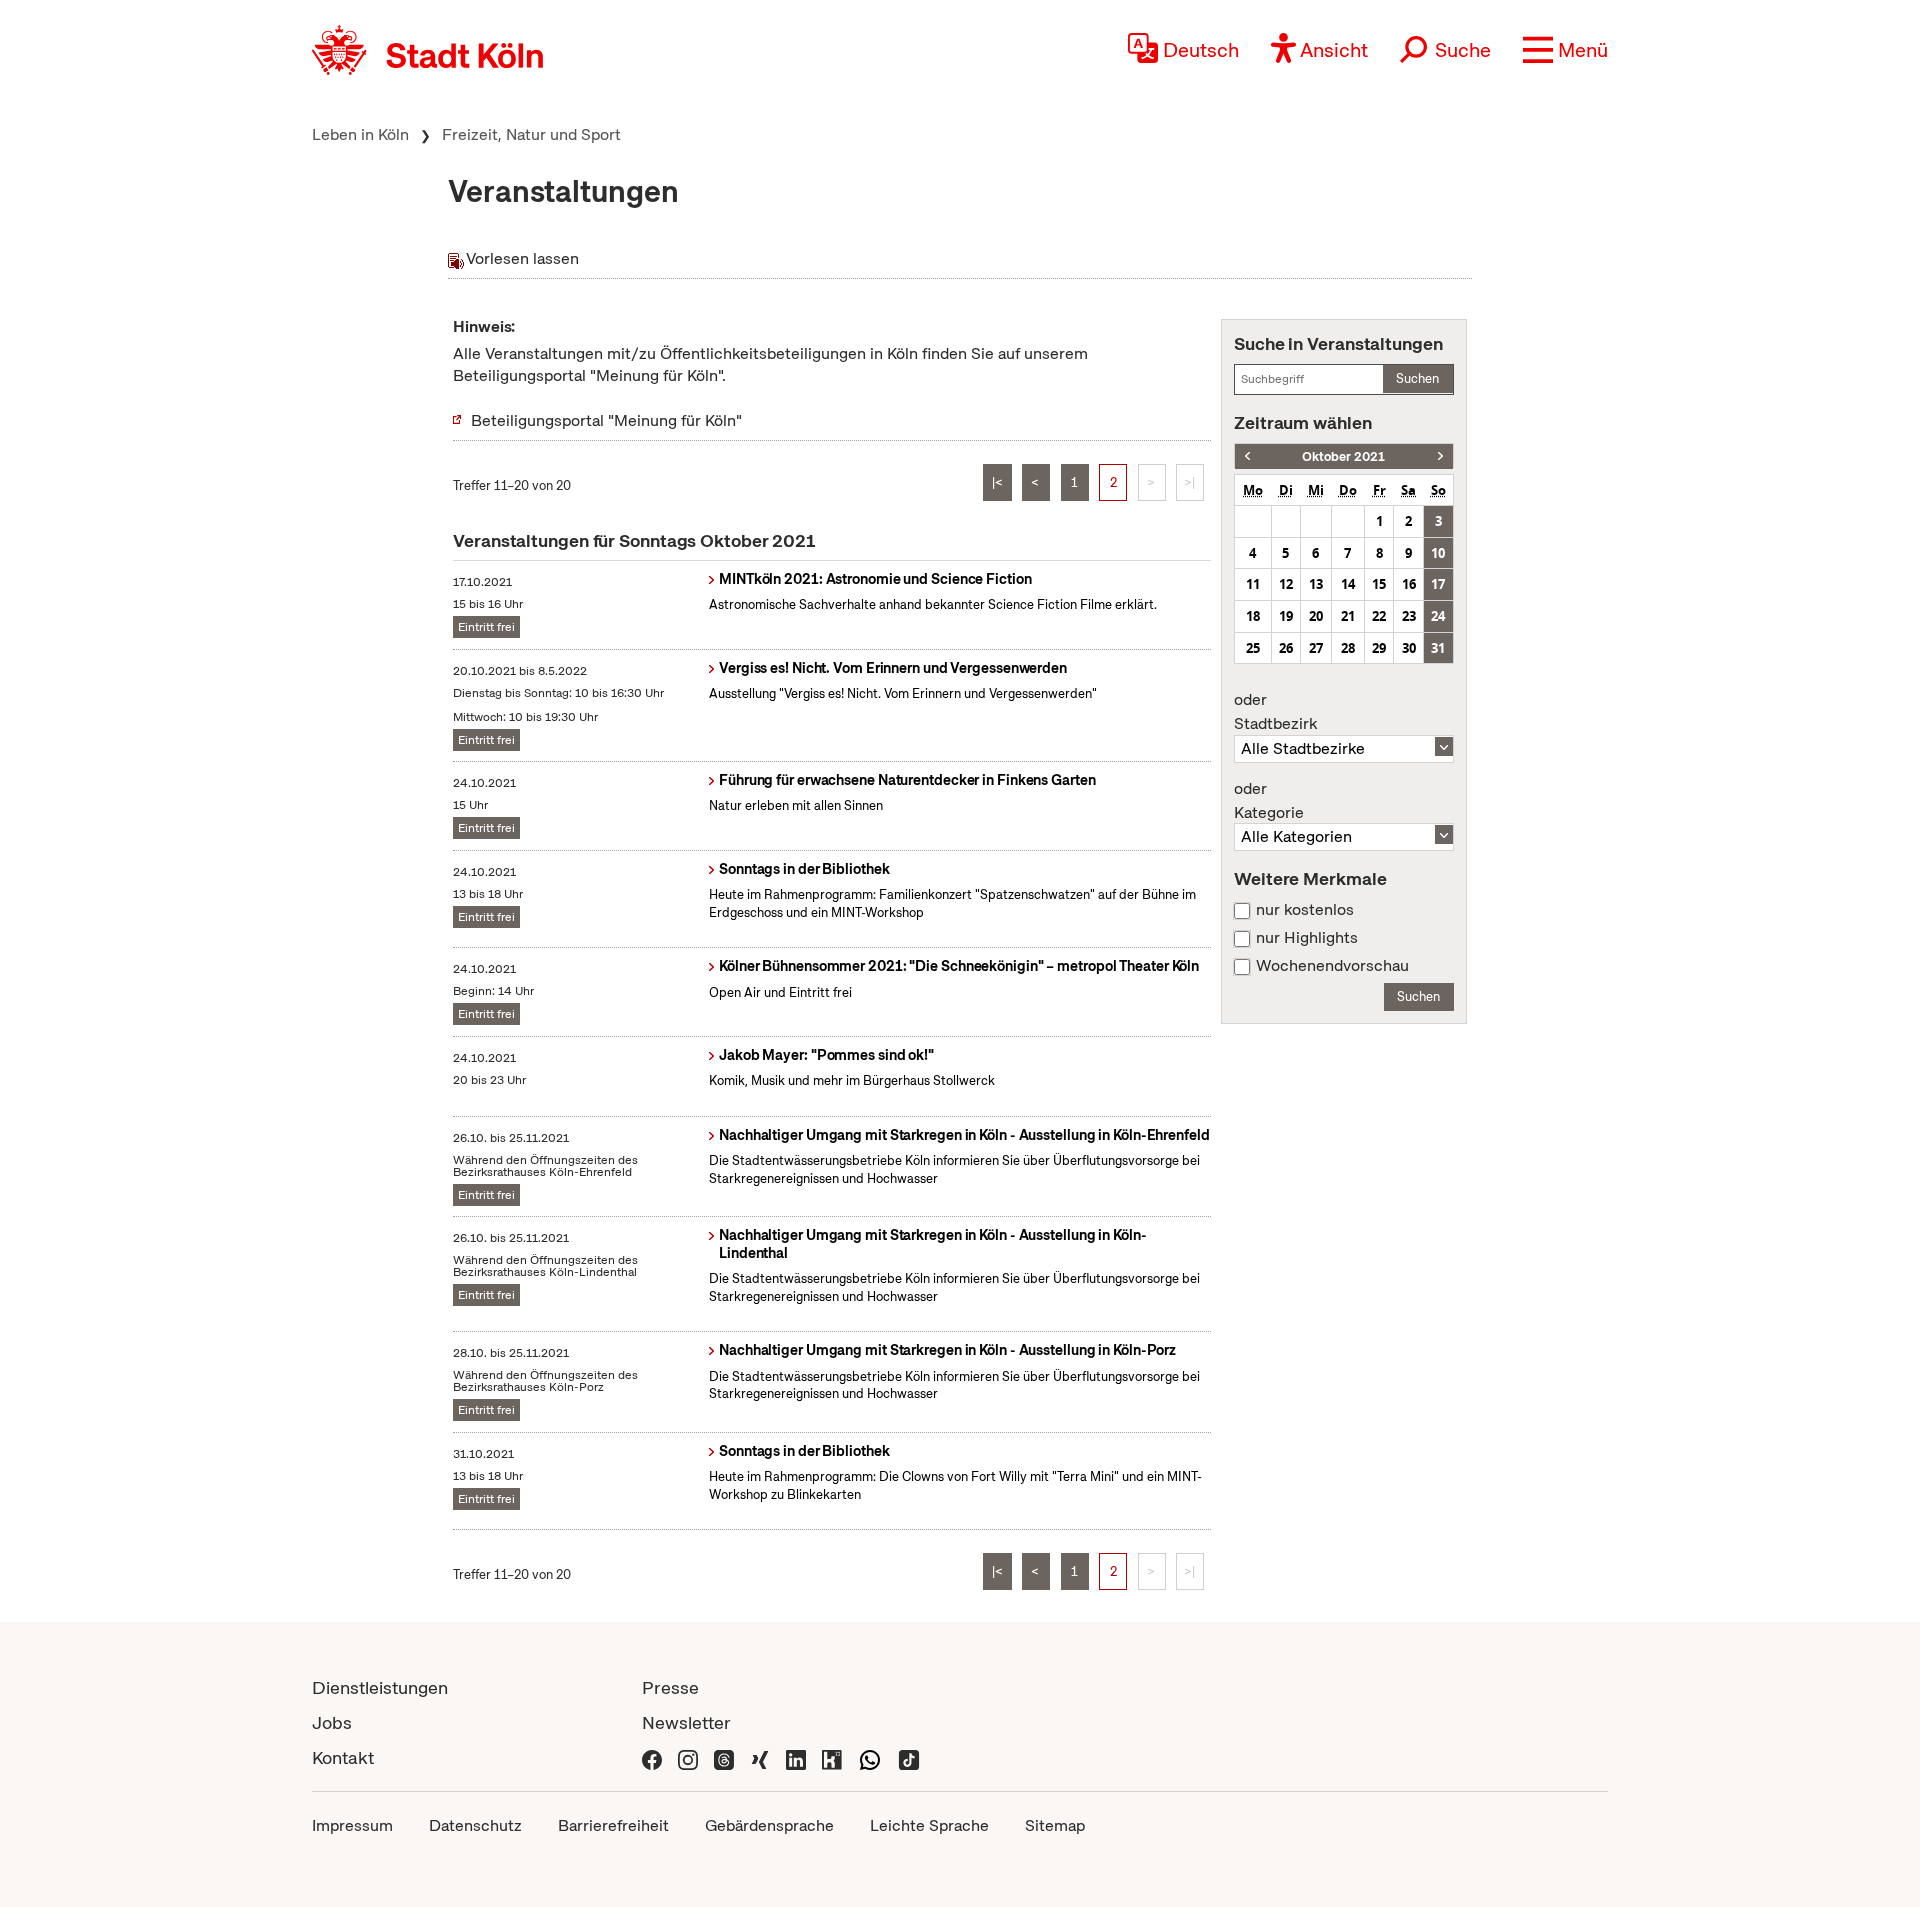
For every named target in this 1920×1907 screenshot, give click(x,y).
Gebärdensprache (769, 1825)
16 (1409, 584)
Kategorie (1269, 801)
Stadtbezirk (1275, 712)
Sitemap (1055, 1825)
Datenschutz (475, 1825)
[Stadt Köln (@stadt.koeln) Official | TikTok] (909, 1757)
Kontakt (343, 1757)
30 (1409, 648)
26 (1286, 648)
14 (1348, 584)
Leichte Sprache (929, 1825)
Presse (670, 1687)
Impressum (352, 1825)
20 (1316, 616)
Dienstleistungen (380, 1687)
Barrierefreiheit (613, 1825)
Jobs (332, 1722)
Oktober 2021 (1343, 456)
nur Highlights (1307, 938)
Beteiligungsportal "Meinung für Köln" (606, 420)
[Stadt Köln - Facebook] (652, 1757)
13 (1316, 584)
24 (1438, 616)
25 (1253, 648)
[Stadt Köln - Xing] (760, 1757)
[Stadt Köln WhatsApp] (870, 1757)
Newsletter (686, 1722)
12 (1286, 584)
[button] (1565, 50)
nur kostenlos (1305, 910)
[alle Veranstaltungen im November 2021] (1440, 456)
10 (1438, 553)
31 (1438, 648)
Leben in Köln (360, 134)
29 (1379, 648)
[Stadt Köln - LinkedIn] (796, 1757)
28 (1348, 648)
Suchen (1417, 378)
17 (1438, 584)
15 (1379, 584)
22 (1379, 616)
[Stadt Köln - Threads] (724, 1757)
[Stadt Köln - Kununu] (832, 1757)
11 (1253, 584)
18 (1253, 616)
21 (1348, 616)
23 (1409, 616)
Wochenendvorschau (1332, 966)
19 (1286, 616)
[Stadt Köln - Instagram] (688, 1757)
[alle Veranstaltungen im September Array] (1247, 456)
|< (997, 482)
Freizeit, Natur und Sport (531, 134)
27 (1316, 648)
